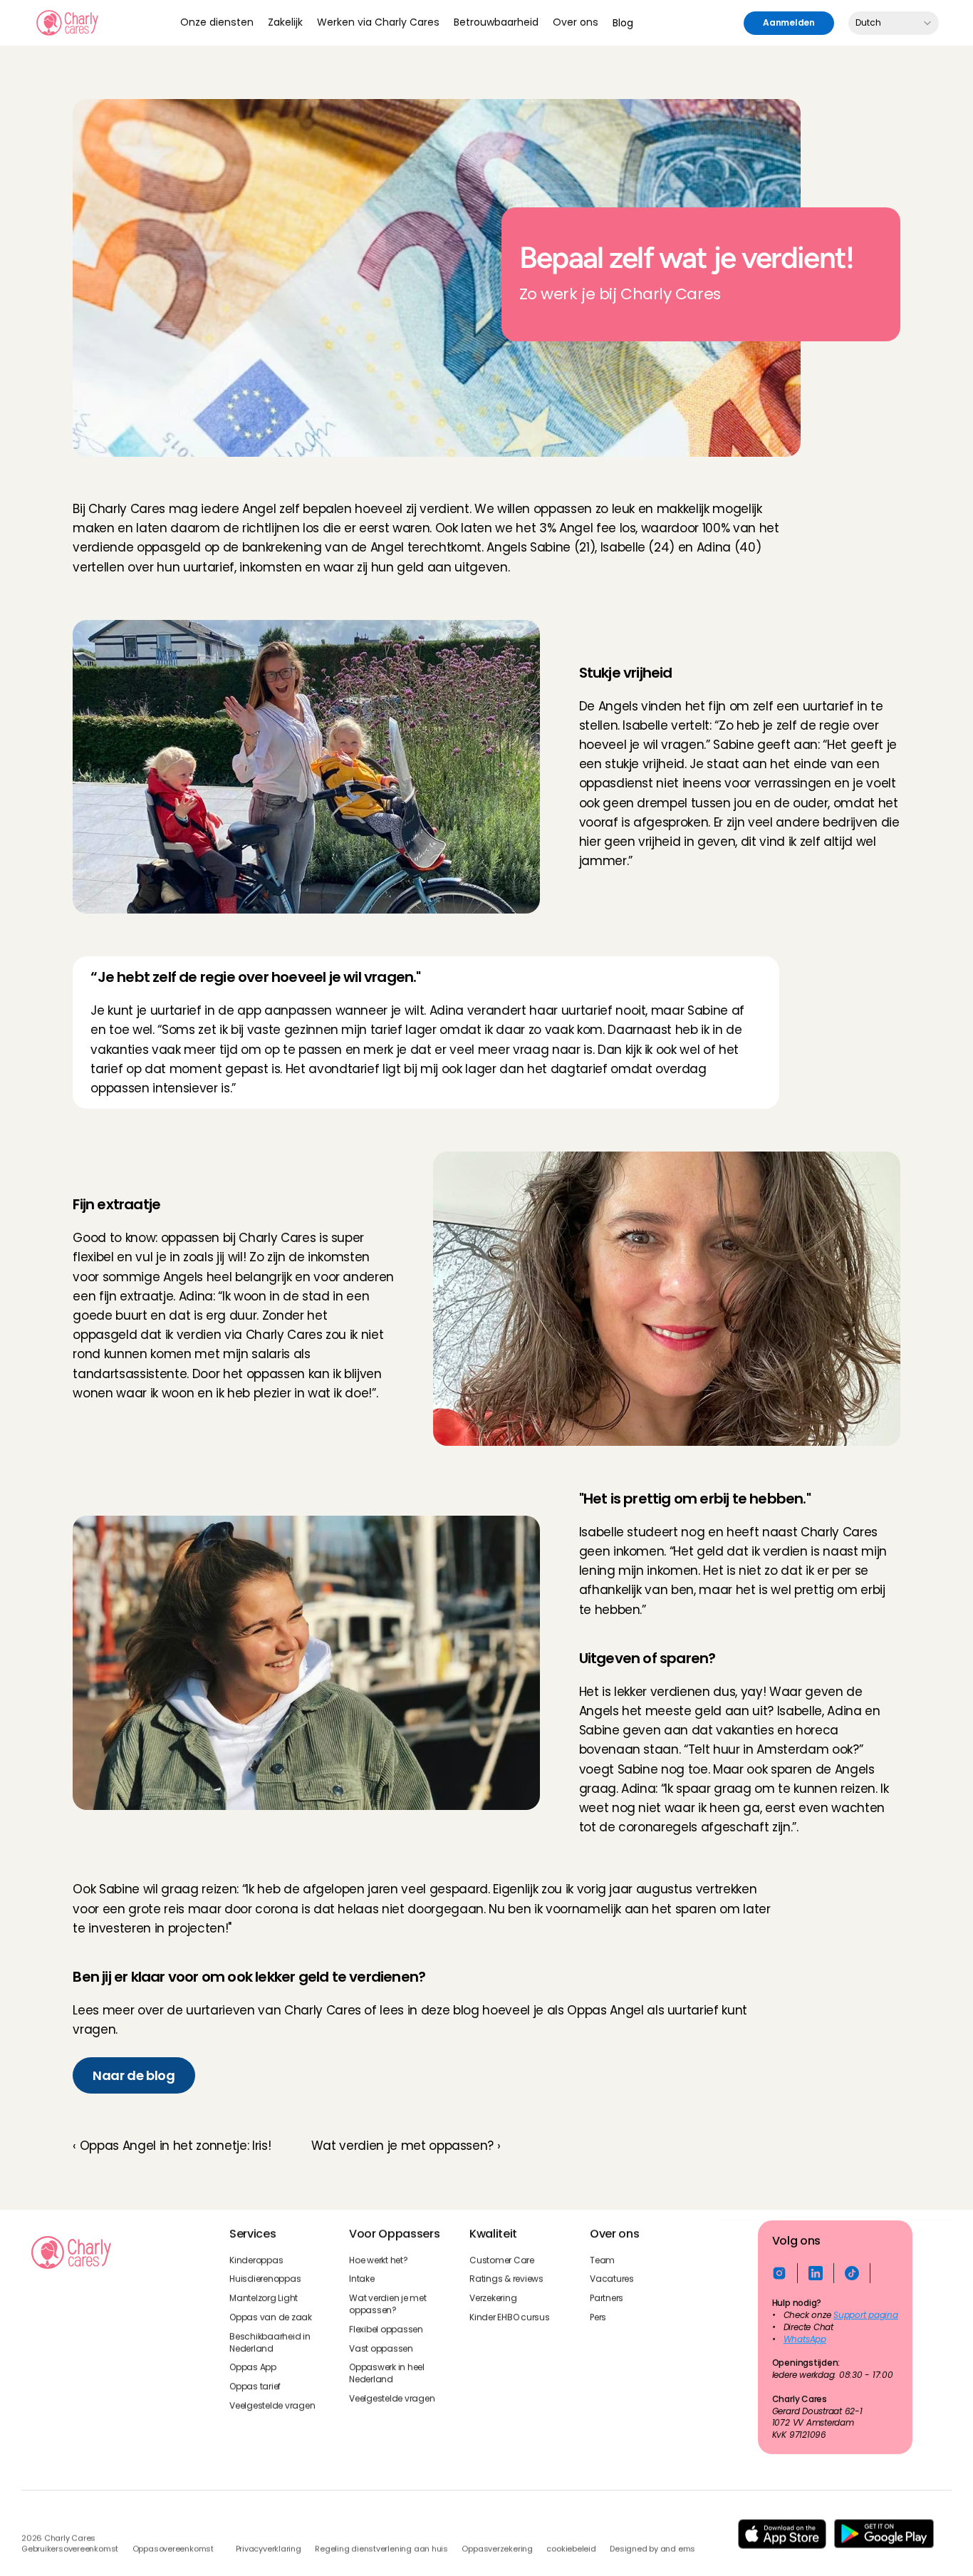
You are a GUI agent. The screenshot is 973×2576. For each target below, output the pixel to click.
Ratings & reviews (506, 2279)
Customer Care (502, 2260)
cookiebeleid (571, 2549)
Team (602, 2260)
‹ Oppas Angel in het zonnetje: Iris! (172, 2146)
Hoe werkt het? (379, 2260)
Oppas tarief (255, 2386)
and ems (678, 2549)
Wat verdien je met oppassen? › (406, 2146)
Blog (623, 23)
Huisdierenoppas (265, 2279)
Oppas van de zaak (271, 2317)
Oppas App (253, 2367)
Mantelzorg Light (264, 2298)
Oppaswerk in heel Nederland (388, 2373)
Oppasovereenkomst (173, 2549)
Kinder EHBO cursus (510, 2317)
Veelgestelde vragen (272, 2406)
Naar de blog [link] (134, 2075)
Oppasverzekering (497, 2549)
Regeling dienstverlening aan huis (381, 2549)
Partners (607, 2298)
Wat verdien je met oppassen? (389, 2304)
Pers (598, 2317)
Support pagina (866, 2315)
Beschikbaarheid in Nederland (271, 2342)
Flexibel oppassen (386, 2329)
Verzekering (493, 2298)
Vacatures (612, 2279)
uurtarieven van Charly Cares (273, 2010)
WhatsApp (804, 2339)
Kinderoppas (256, 2260)
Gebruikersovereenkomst (70, 2549)
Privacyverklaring (269, 2549)
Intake (362, 2279)
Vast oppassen (381, 2348)
